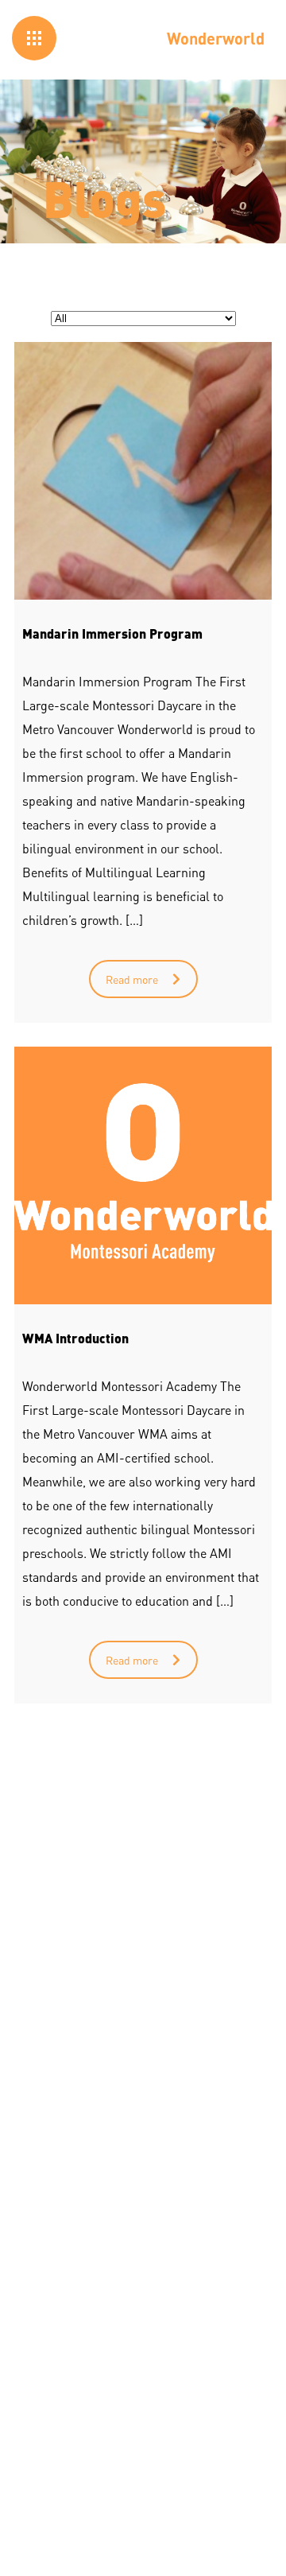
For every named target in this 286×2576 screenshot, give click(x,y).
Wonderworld (216, 38)
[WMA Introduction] (143, 1175)
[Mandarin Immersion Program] (143, 471)
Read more (132, 979)
